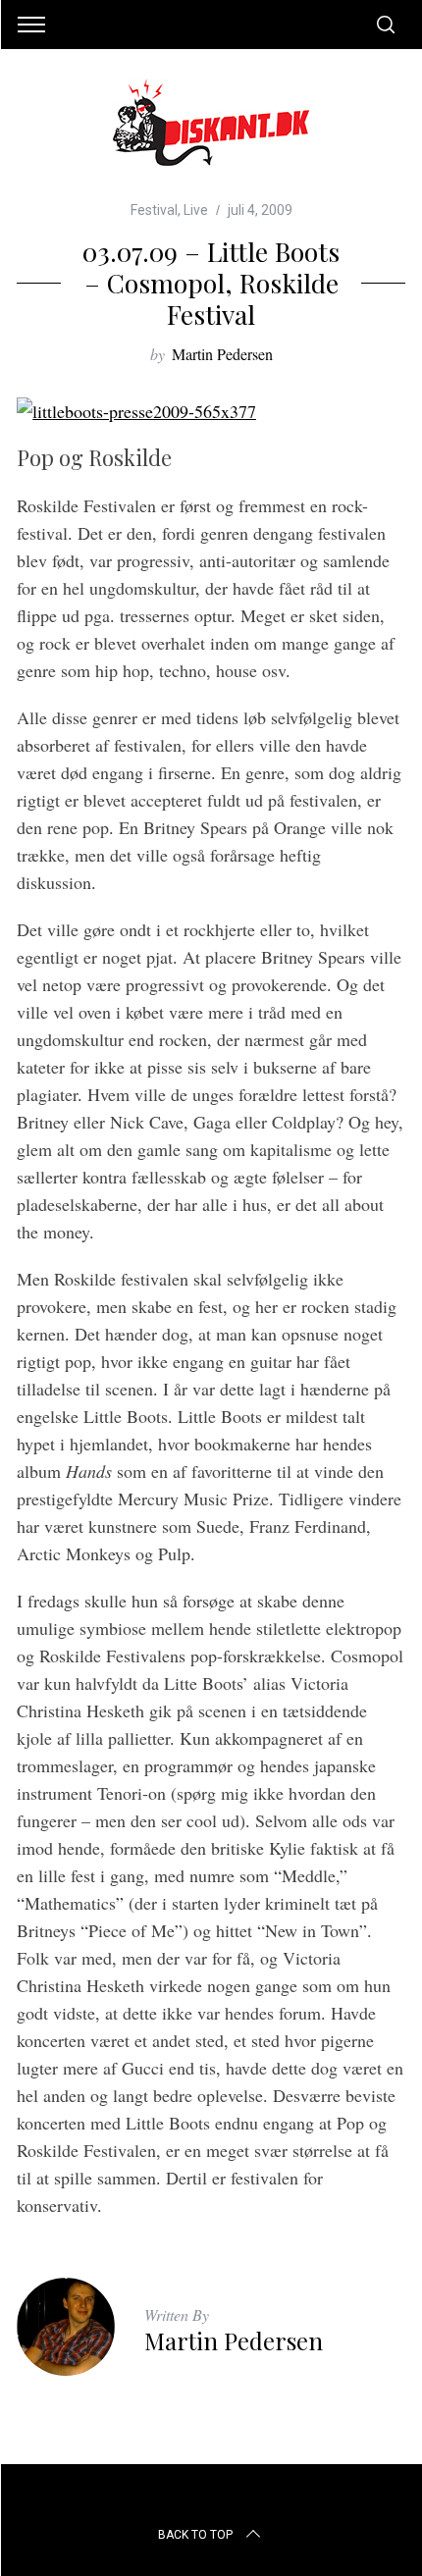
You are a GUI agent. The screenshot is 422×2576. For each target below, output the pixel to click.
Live (196, 210)
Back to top (195, 2535)
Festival (154, 210)
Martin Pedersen (222, 354)
